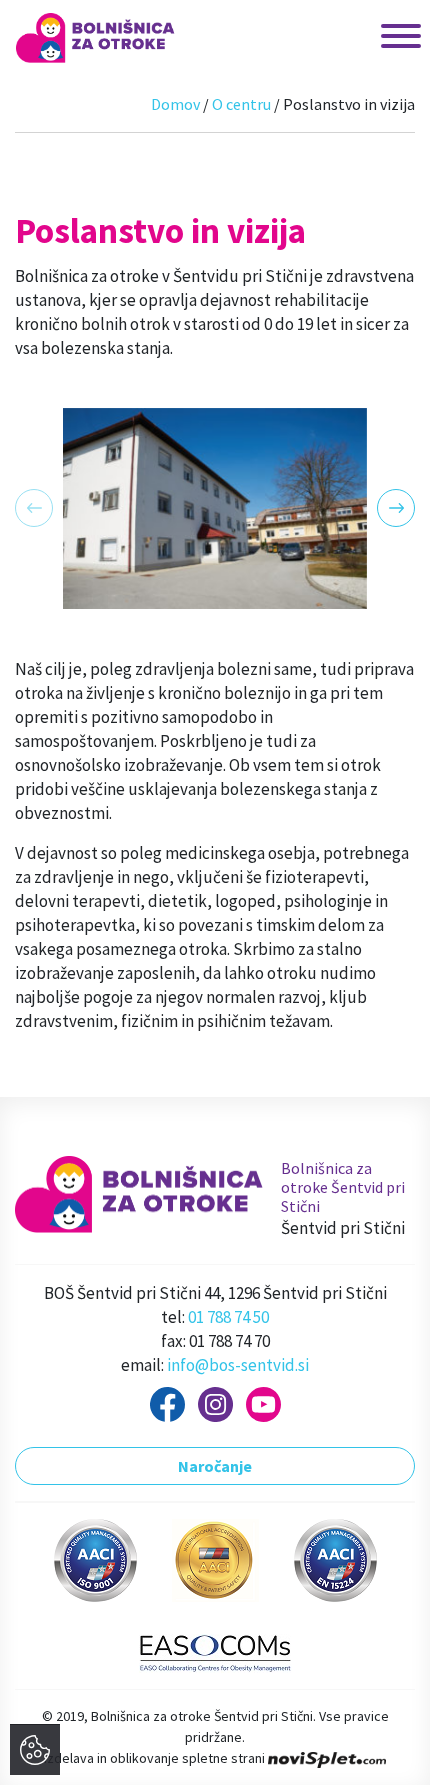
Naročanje (215, 1466)
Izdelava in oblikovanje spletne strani (156, 1758)
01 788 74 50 (228, 1317)
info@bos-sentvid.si (238, 1365)
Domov (175, 104)
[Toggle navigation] (381, 37)
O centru (241, 104)
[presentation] (34, 508)
